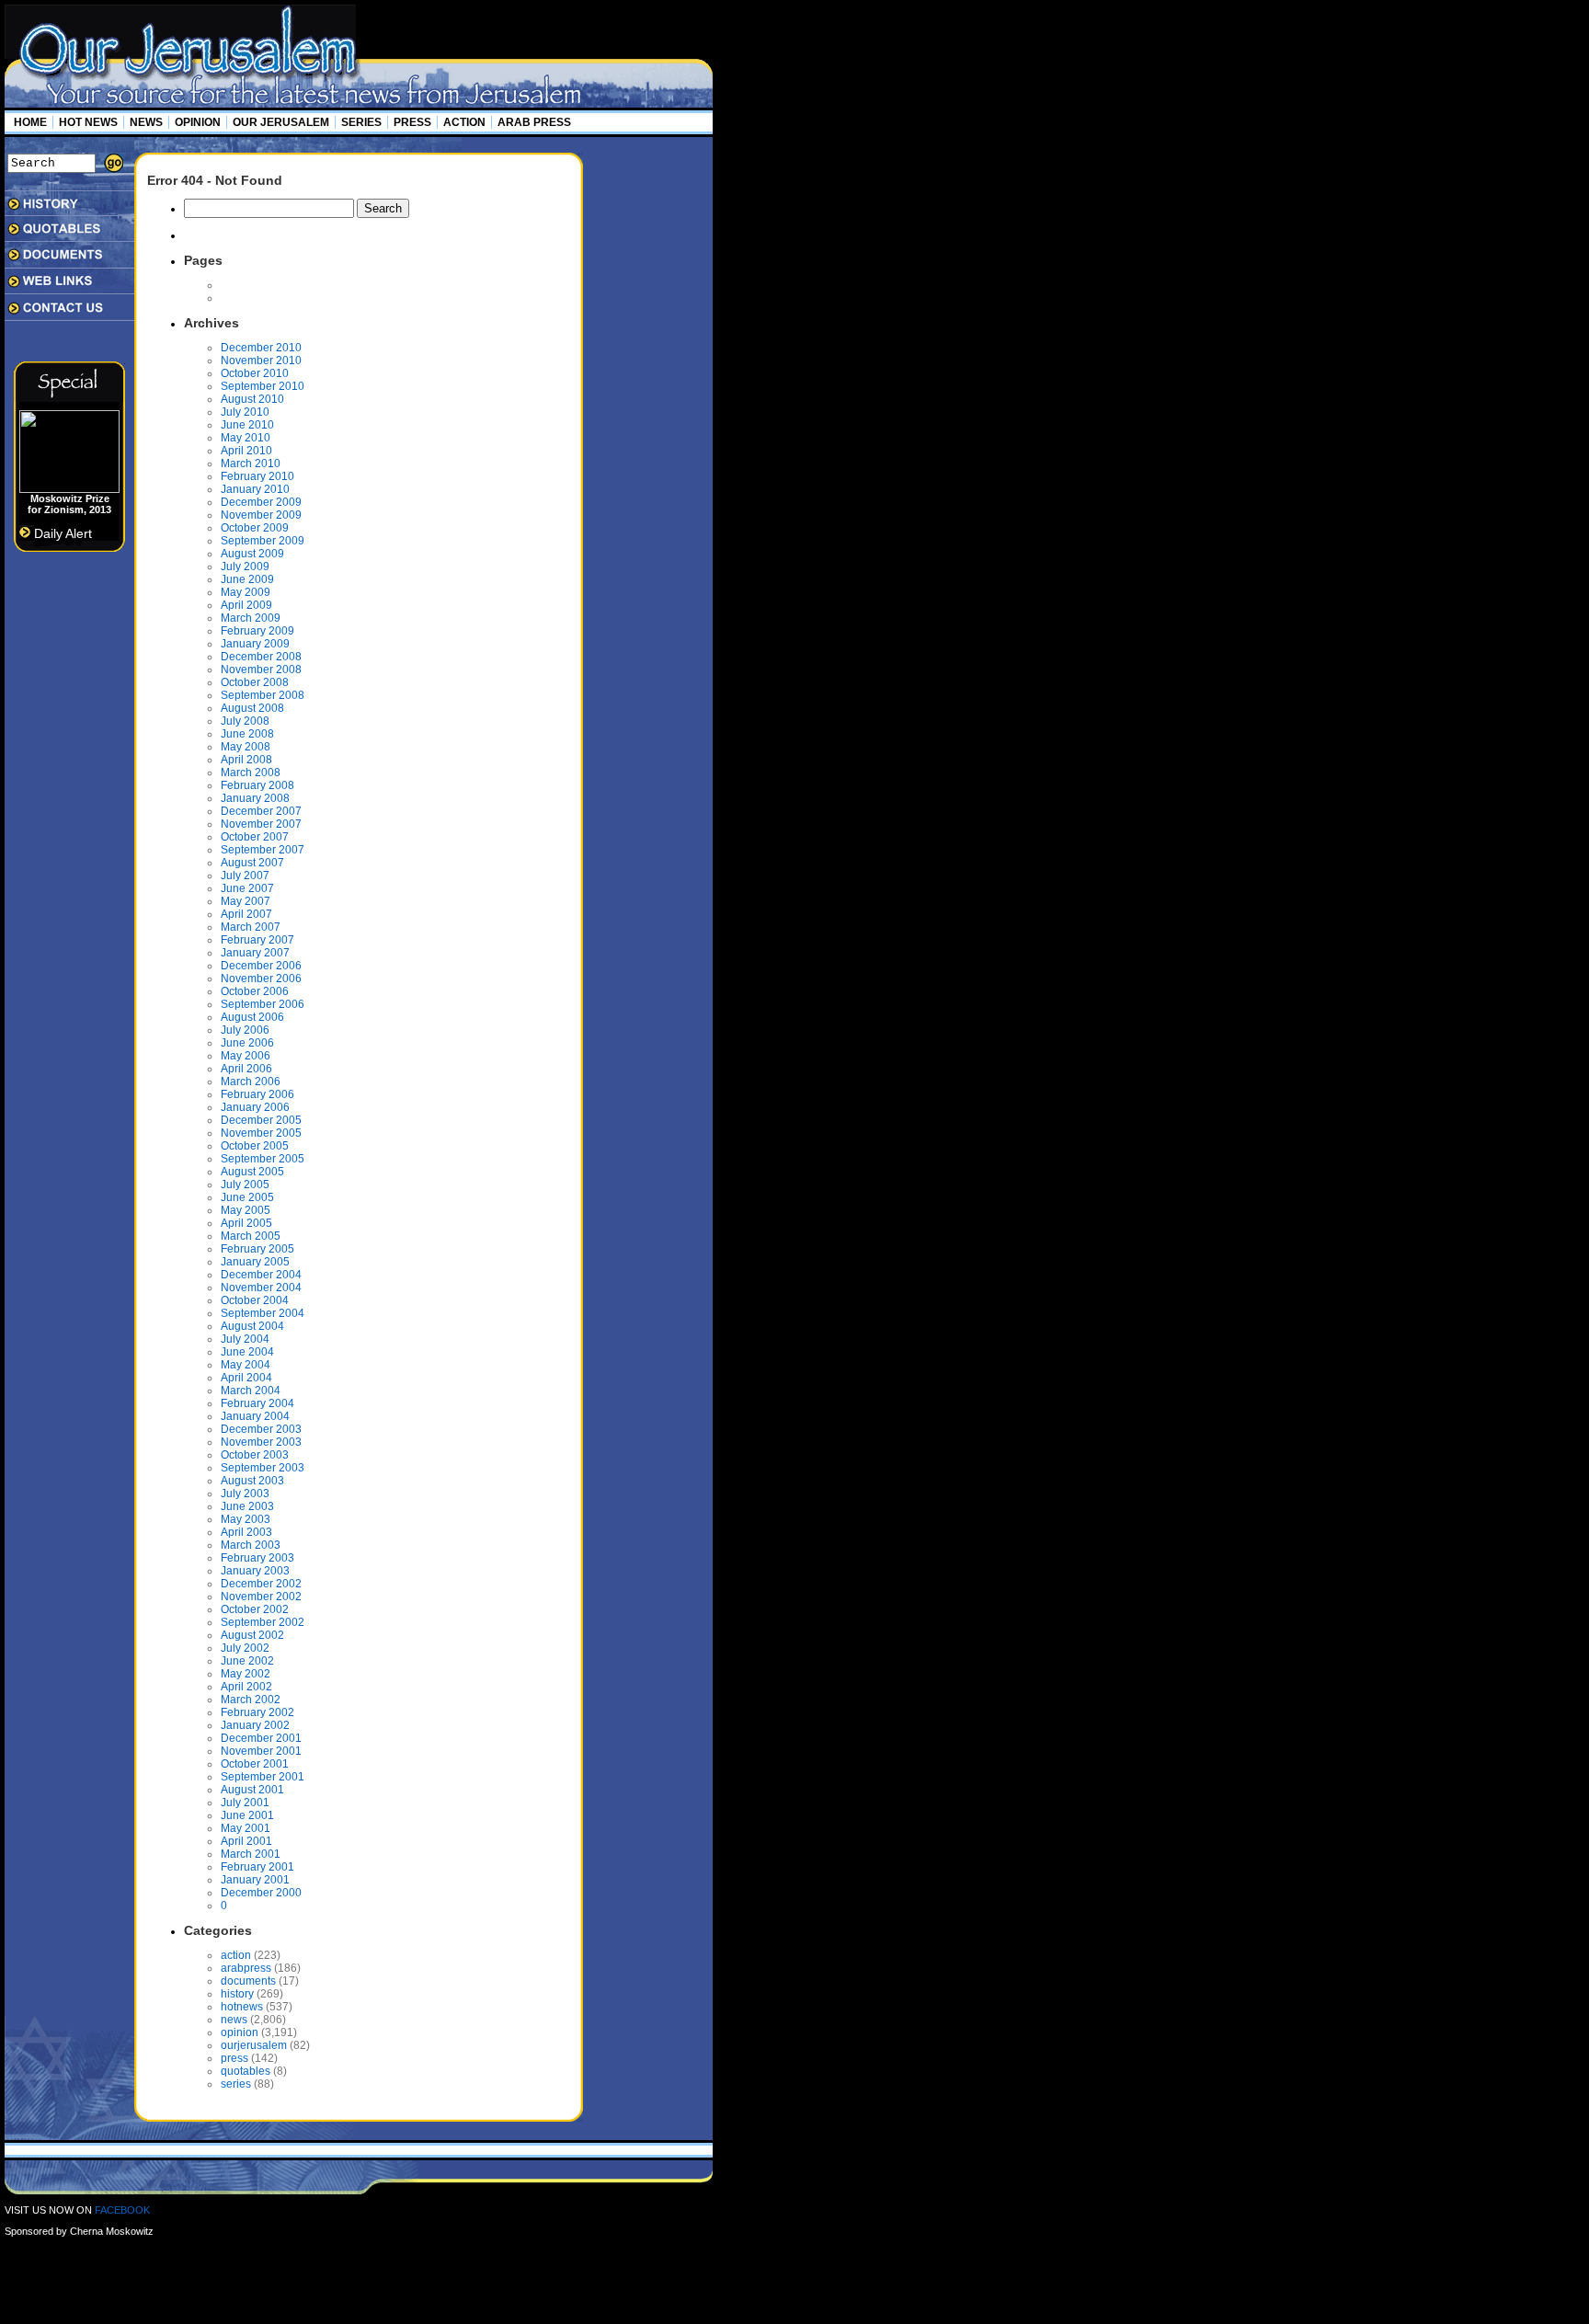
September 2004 (263, 1313)
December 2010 (261, 348)
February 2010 (257, 476)
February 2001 (257, 1867)
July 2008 (245, 721)
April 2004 (246, 1378)
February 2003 (257, 1558)
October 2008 (255, 682)
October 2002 (255, 1609)
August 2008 (252, 708)
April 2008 (246, 760)
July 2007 (245, 876)
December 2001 (261, 1738)
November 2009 (261, 515)
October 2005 (255, 1146)
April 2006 (246, 1069)
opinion (240, 2032)
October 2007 (255, 837)
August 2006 (252, 1017)
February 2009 (257, 631)
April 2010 (246, 451)
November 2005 (261, 1133)
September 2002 (263, 1622)
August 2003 (252, 1481)
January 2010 (255, 489)
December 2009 (261, 502)
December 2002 (261, 1584)
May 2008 (246, 747)
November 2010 (261, 361)
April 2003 (246, 1532)
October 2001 (255, 1764)
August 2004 (252, 1326)
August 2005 (252, 1172)
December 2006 (261, 966)
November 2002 (261, 1597)
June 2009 (247, 579)
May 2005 (246, 1210)
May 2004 (246, 1365)
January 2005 (255, 1262)
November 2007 (261, 824)
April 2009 (246, 605)
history (237, 1994)
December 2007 (261, 811)
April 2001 (246, 1841)
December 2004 (261, 1275)
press (234, 2058)
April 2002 (246, 1687)
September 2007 (263, 850)
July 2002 (245, 1648)
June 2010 (247, 425)
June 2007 (247, 888)
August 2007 (252, 863)
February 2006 (257, 1094)
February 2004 (257, 1403)
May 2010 (246, 438)
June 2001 (247, 1815)
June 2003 (247, 1506)
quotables (246, 2071)
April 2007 (246, 914)
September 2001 (263, 1777)
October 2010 (255, 373)
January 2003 (255, 1571)
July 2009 (245, 567)
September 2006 (263, 1004)
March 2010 (251, 464)
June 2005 (247, 1197)
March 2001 (251, 1854)
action (236, 1955)
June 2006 (247, 1043)
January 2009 (255, 644)
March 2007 (251, 927)
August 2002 (252, 1635)
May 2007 (246, 901)
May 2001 (246, 1828)
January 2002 (255, 1725)
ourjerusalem (254, 2045)
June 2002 (247, 1661)
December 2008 (261, 657)
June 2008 (247, 734)
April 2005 (246, 1223)
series (236, 2084)
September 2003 (263, 1468)
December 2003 (261, 1429)
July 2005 (245, 1185)
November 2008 (261, 670)
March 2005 (251, 1236)
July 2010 (245, 412)
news (234, 2020)
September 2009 (263, 541)
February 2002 (257, 1712)
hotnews (242, 2007)
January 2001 (255, 1880)
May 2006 (246, 1056)
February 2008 (257, 785)
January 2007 (255, 953)
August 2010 (252, 399)
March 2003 (251, 1545)
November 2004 (261, 1288)
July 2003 (245, 1494)
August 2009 (252, 554)
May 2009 (246, 592)
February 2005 (257, 1249)
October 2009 (255, 528)
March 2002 (251, 1700)
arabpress (246, 1968)
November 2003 (261, 1442)
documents (248, 1981)
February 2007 (257, 940)
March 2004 (251, 1391)
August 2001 (252, 1790)
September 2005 (263, 1159)
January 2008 (255, 798)
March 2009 (251, 618)
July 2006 (245, 1030)
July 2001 (245, 1803)
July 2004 (245, 1339)
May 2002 (246, 1674)
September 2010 (263, 386)
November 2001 (261, 1751)
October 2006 (255, 991)
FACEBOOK (122, 2210)
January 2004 (255, 1416)
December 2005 (261, 1120)
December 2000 (261, 1893)
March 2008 (251, 773)
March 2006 (251, 1082)
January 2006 (255, 1107)
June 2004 (247, 1352)
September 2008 (263, 695)
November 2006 (261, 979)
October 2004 (255, 1300)
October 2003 (255, 1455)
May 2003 (246, 1519)
